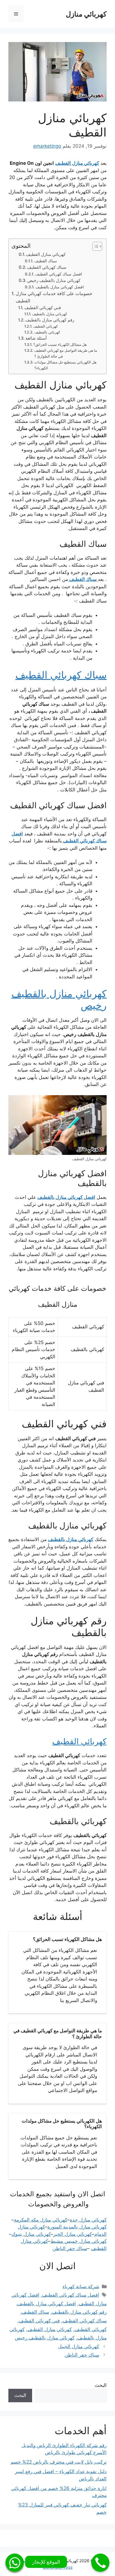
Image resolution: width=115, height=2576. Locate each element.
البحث (101, 2385)
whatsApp (15, 2563)
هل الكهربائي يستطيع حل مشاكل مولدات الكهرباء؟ (65, 365)
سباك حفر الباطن (82, 2355)
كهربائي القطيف (45, 326)
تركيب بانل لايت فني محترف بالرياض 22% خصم (59, 2462)
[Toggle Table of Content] (94, 246)
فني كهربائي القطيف (43, 308)
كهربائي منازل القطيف (46, 254)
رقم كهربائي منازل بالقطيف (50, 320)
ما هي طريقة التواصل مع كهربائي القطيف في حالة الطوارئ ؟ (66, 353)
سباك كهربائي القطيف (47, 267)
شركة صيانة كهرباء (81, 2287)
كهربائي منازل (86, 14)
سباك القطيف (46, 261)
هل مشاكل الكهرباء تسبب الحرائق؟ (60, 344)
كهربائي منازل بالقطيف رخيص (54, 280)
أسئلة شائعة (36, 338)
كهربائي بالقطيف (47, 332)
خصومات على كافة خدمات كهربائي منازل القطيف (54, 297)
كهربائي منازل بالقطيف (50, 314)
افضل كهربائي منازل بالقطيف (60, 287)
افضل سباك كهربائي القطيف (59, 274)
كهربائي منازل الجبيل (79, 2346)
